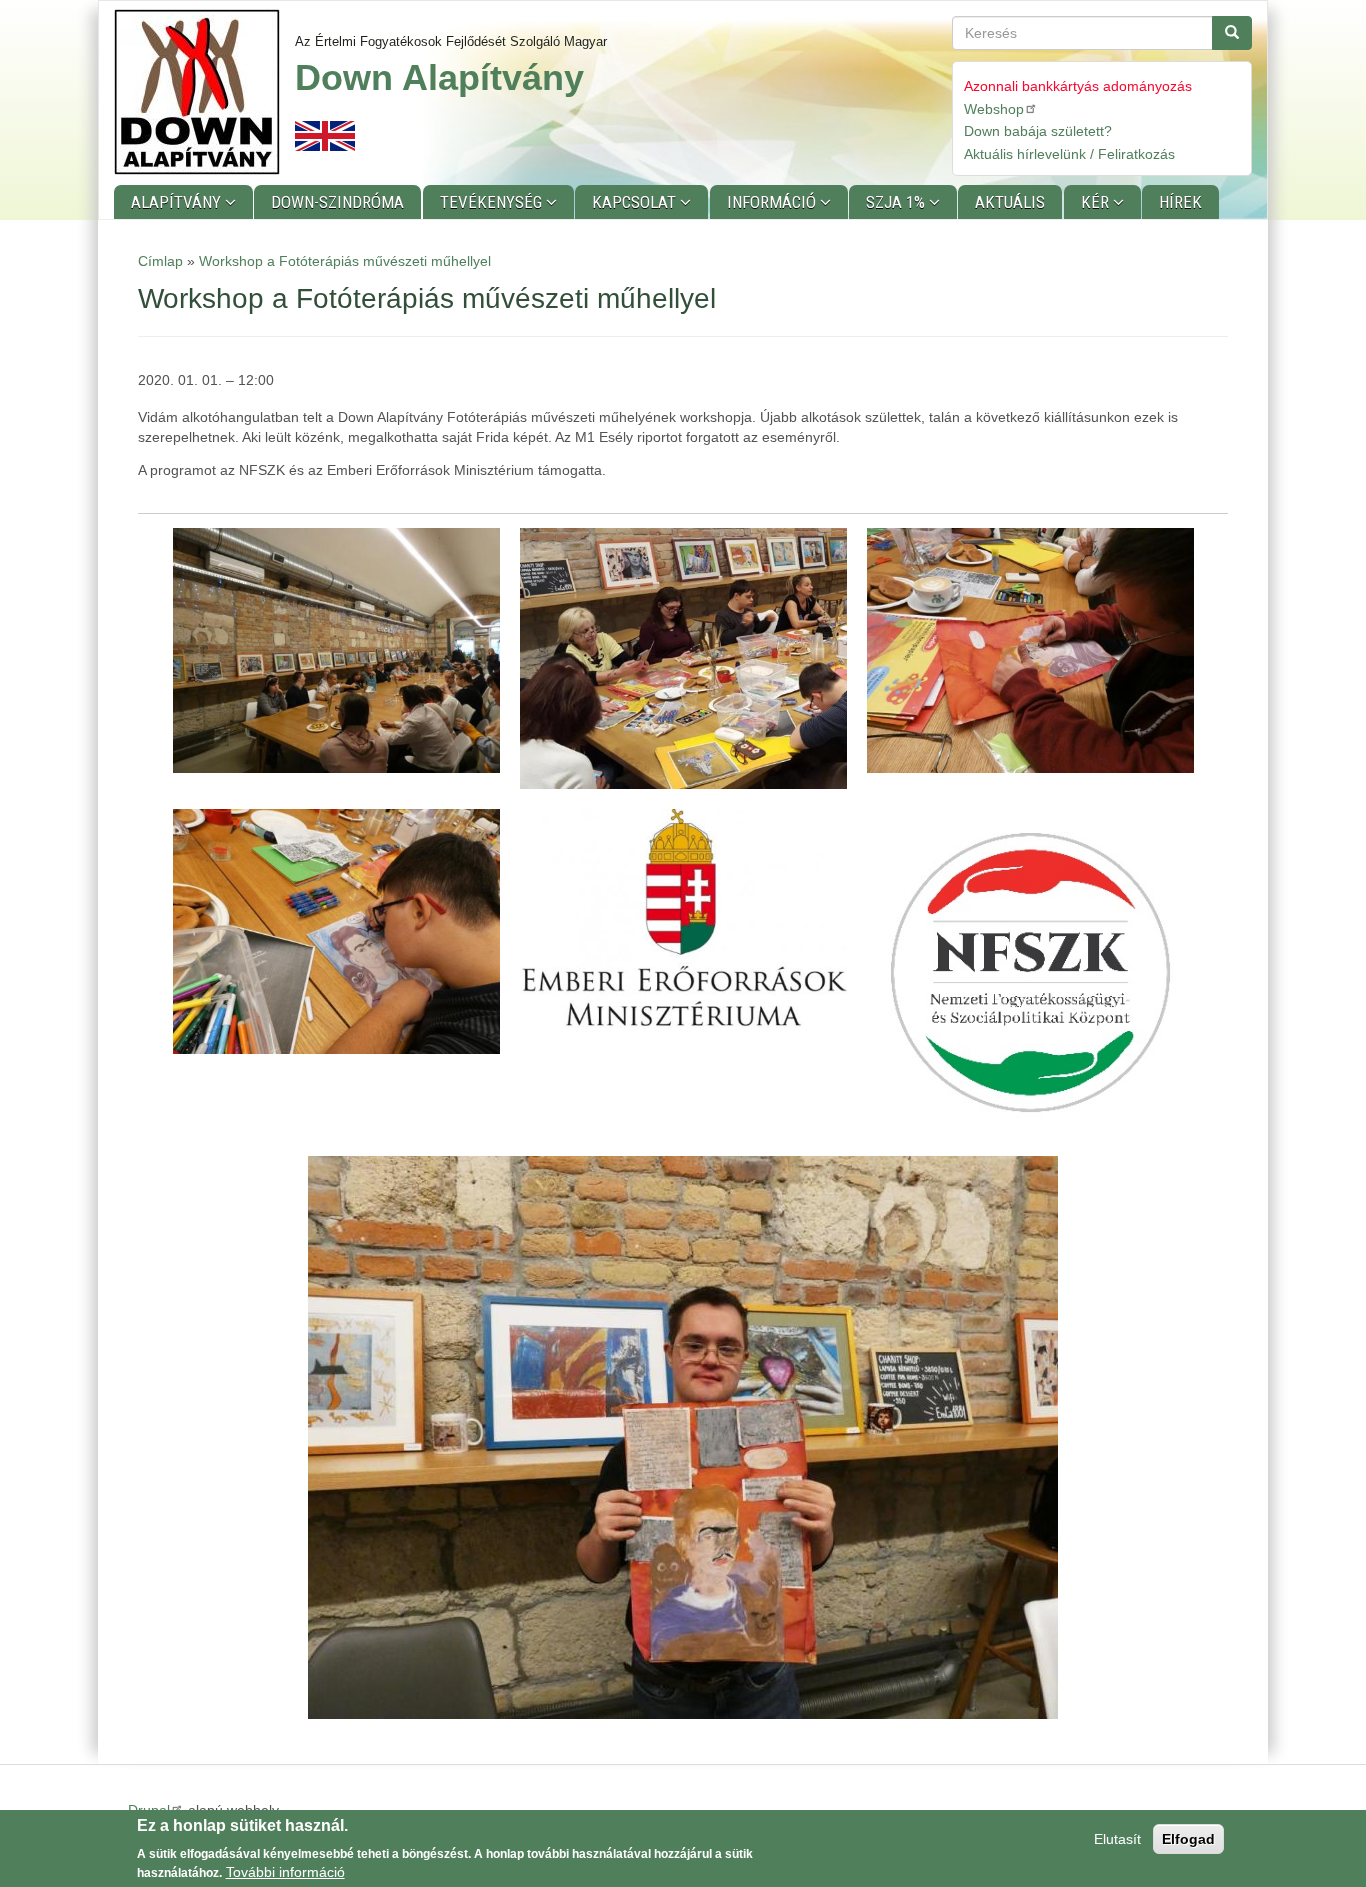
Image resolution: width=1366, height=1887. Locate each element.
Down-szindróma (337, 202)
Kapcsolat (636, 202)
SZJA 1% (897, 202)
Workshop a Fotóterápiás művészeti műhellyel (345, 261)
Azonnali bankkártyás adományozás (1078, 86)
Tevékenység (493, 202)
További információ (285, 1872)
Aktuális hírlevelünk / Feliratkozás (1069, 154)
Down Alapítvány (439, 77)
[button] (336, 650)
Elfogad (1188, 1839)
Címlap (160, 261)
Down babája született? (1038, 131)
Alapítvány (178, 202)
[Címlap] (204, 92)
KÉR (1097, 202)
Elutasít (1117, 1839)
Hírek (1180, 202)
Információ (773, 202)
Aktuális (1010, 202)
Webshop (994, 109)
